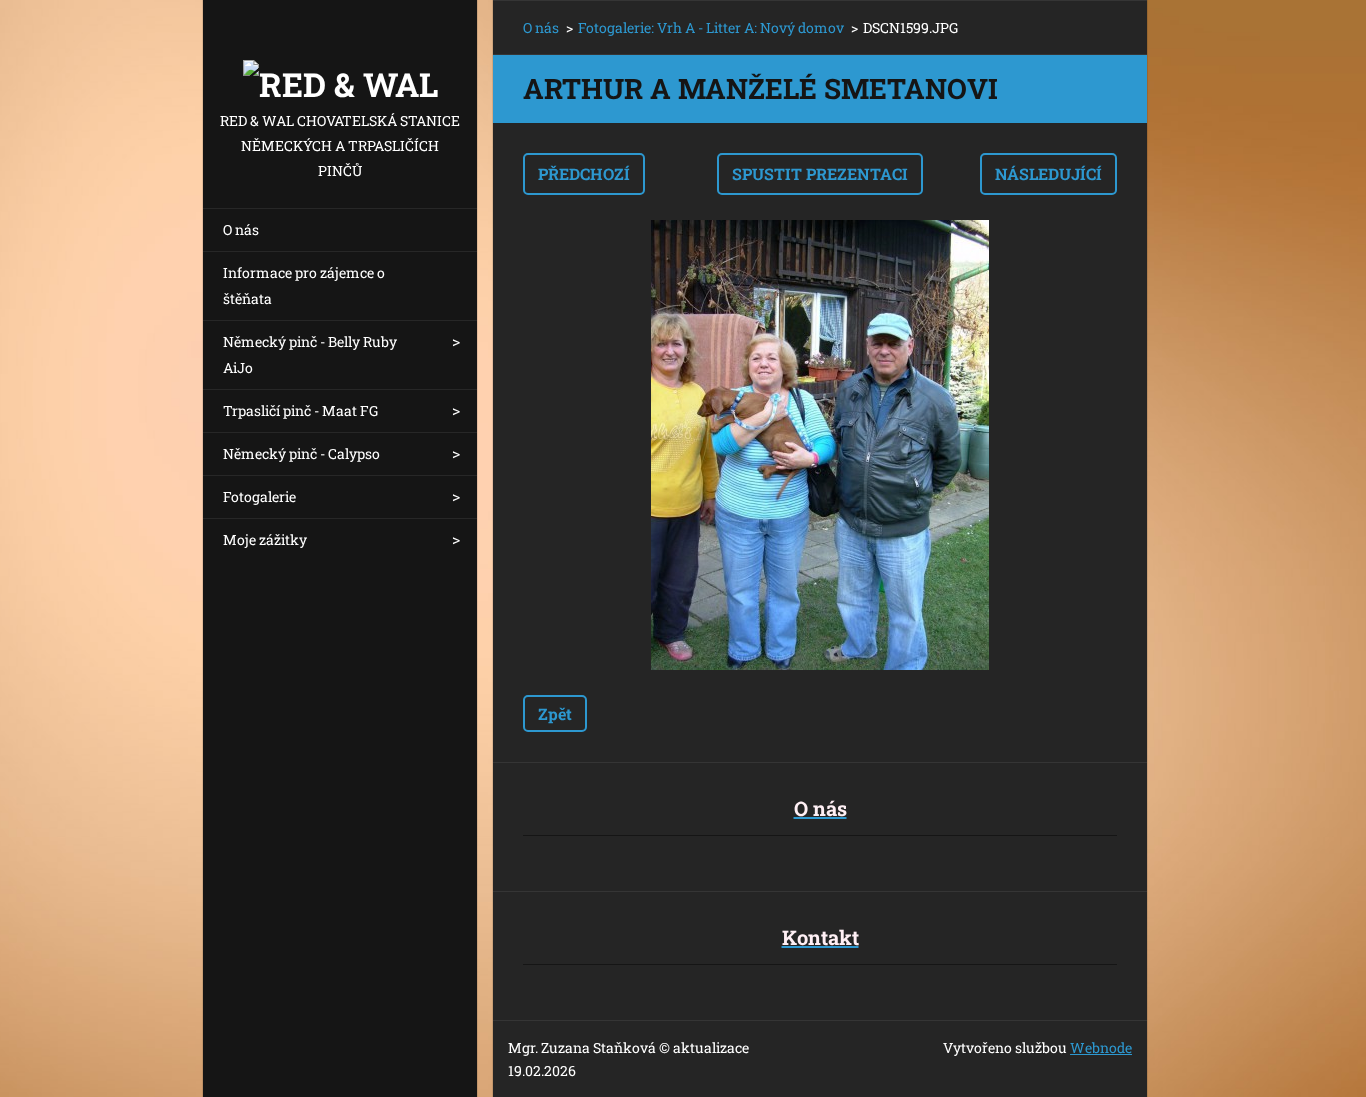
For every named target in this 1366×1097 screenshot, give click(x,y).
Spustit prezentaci (820, 173)
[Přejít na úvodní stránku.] (340, 54)
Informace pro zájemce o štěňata (304, 285)
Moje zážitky (265, 539)
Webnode (1101, 1047)
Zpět (555, 713)
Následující (1048, 173)
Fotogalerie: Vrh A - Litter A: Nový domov (711, 27)
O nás (241, 229)
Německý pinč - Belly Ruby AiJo (310, 354)
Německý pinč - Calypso (301, 453)
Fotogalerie (259, 496)
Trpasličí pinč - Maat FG (300, 410)
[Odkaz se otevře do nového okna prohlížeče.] (820, 445)
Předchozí (584, 173)
